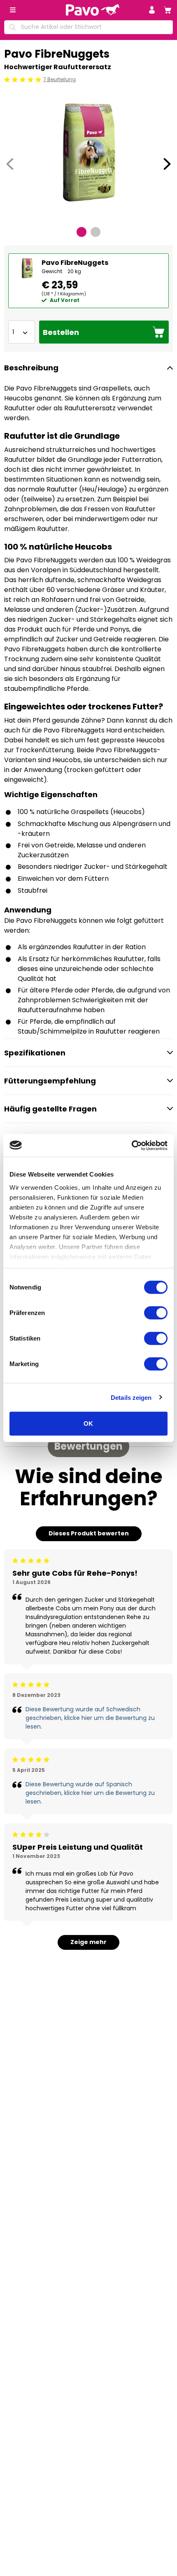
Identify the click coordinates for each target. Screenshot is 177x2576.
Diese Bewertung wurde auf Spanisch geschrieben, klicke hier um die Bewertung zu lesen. (90, 1793)
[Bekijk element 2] (95, 232)
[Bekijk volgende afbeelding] (167, 164)
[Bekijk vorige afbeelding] (10, 164)
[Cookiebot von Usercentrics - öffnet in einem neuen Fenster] (132, 1145)
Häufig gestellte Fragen (50, 1109)
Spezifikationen (35, 1053)
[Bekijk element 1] (82, 232)
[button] (152, 10)
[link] (168, 10)
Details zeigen (131, 1397)
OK (88, 1424)
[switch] (156, 1313)
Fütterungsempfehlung (50, 1081)
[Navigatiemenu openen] (13, 10)
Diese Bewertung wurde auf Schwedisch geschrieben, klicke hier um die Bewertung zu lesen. (90, 1718)
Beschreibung (31, 368)
